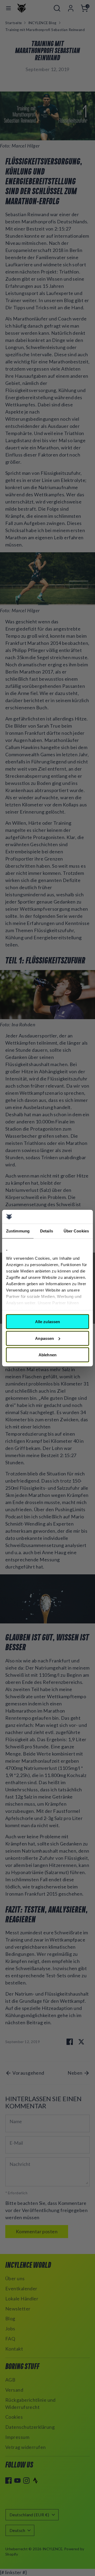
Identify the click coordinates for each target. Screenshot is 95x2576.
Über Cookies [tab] (76, 1231)
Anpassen (44, 1338)
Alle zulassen (47, 1322)
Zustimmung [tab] (18, 1231)
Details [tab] (47, 1231)
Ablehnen (47, 1355)
